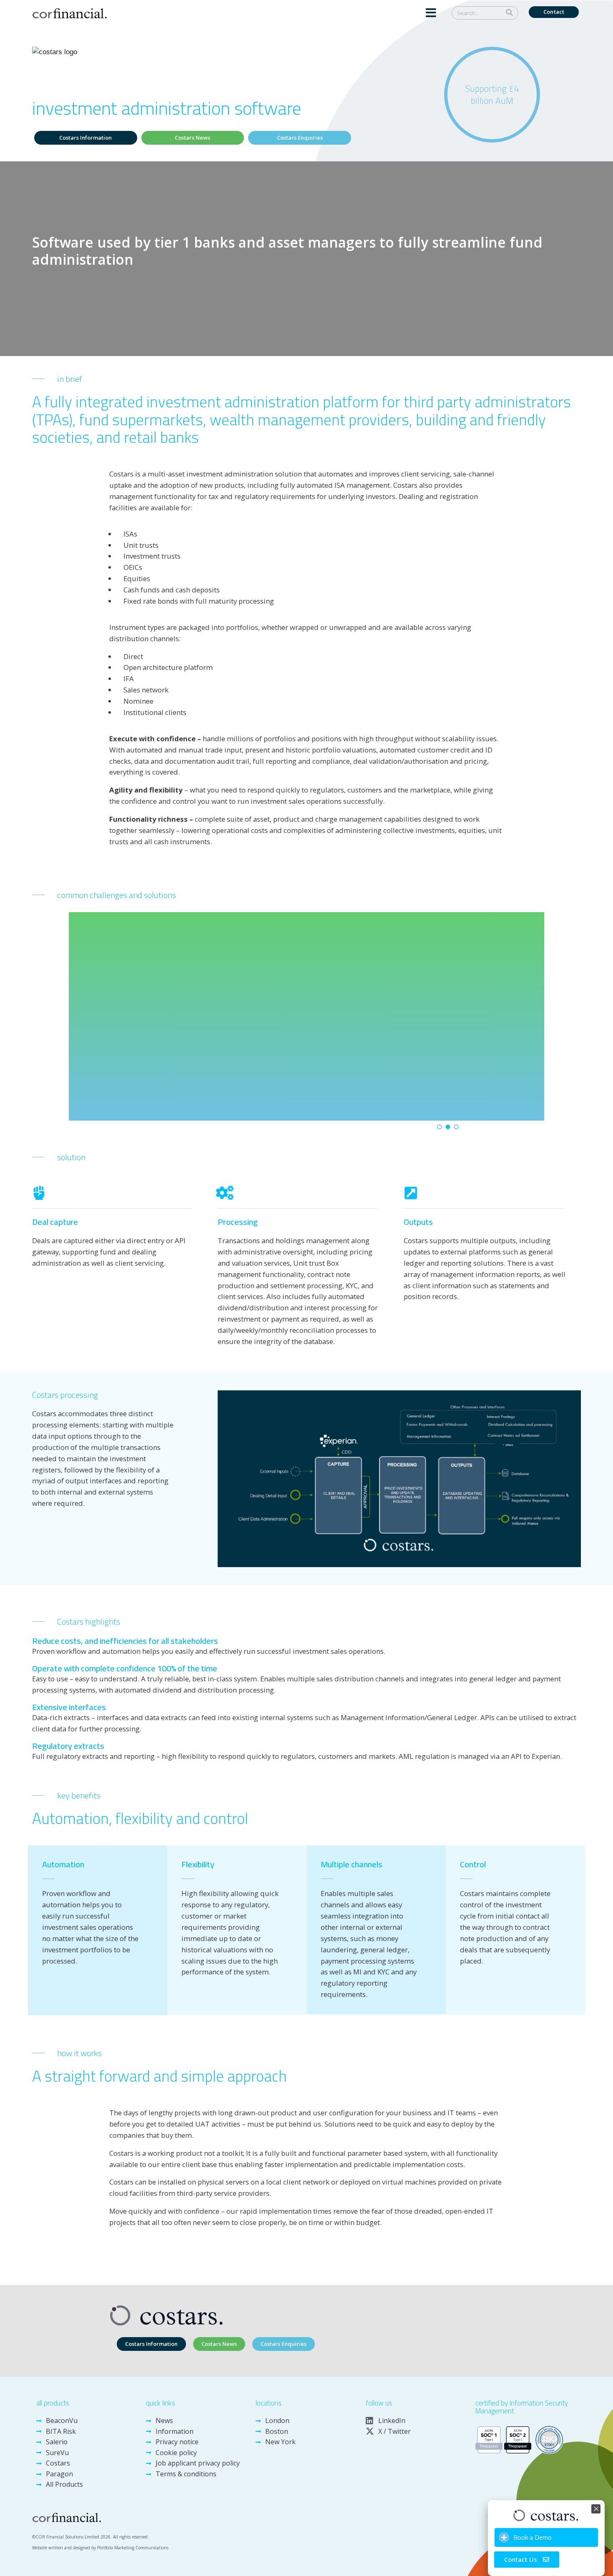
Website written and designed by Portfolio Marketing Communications (100, 2548)
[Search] (509, 13)
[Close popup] (596, 2509)
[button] (431, 14)
